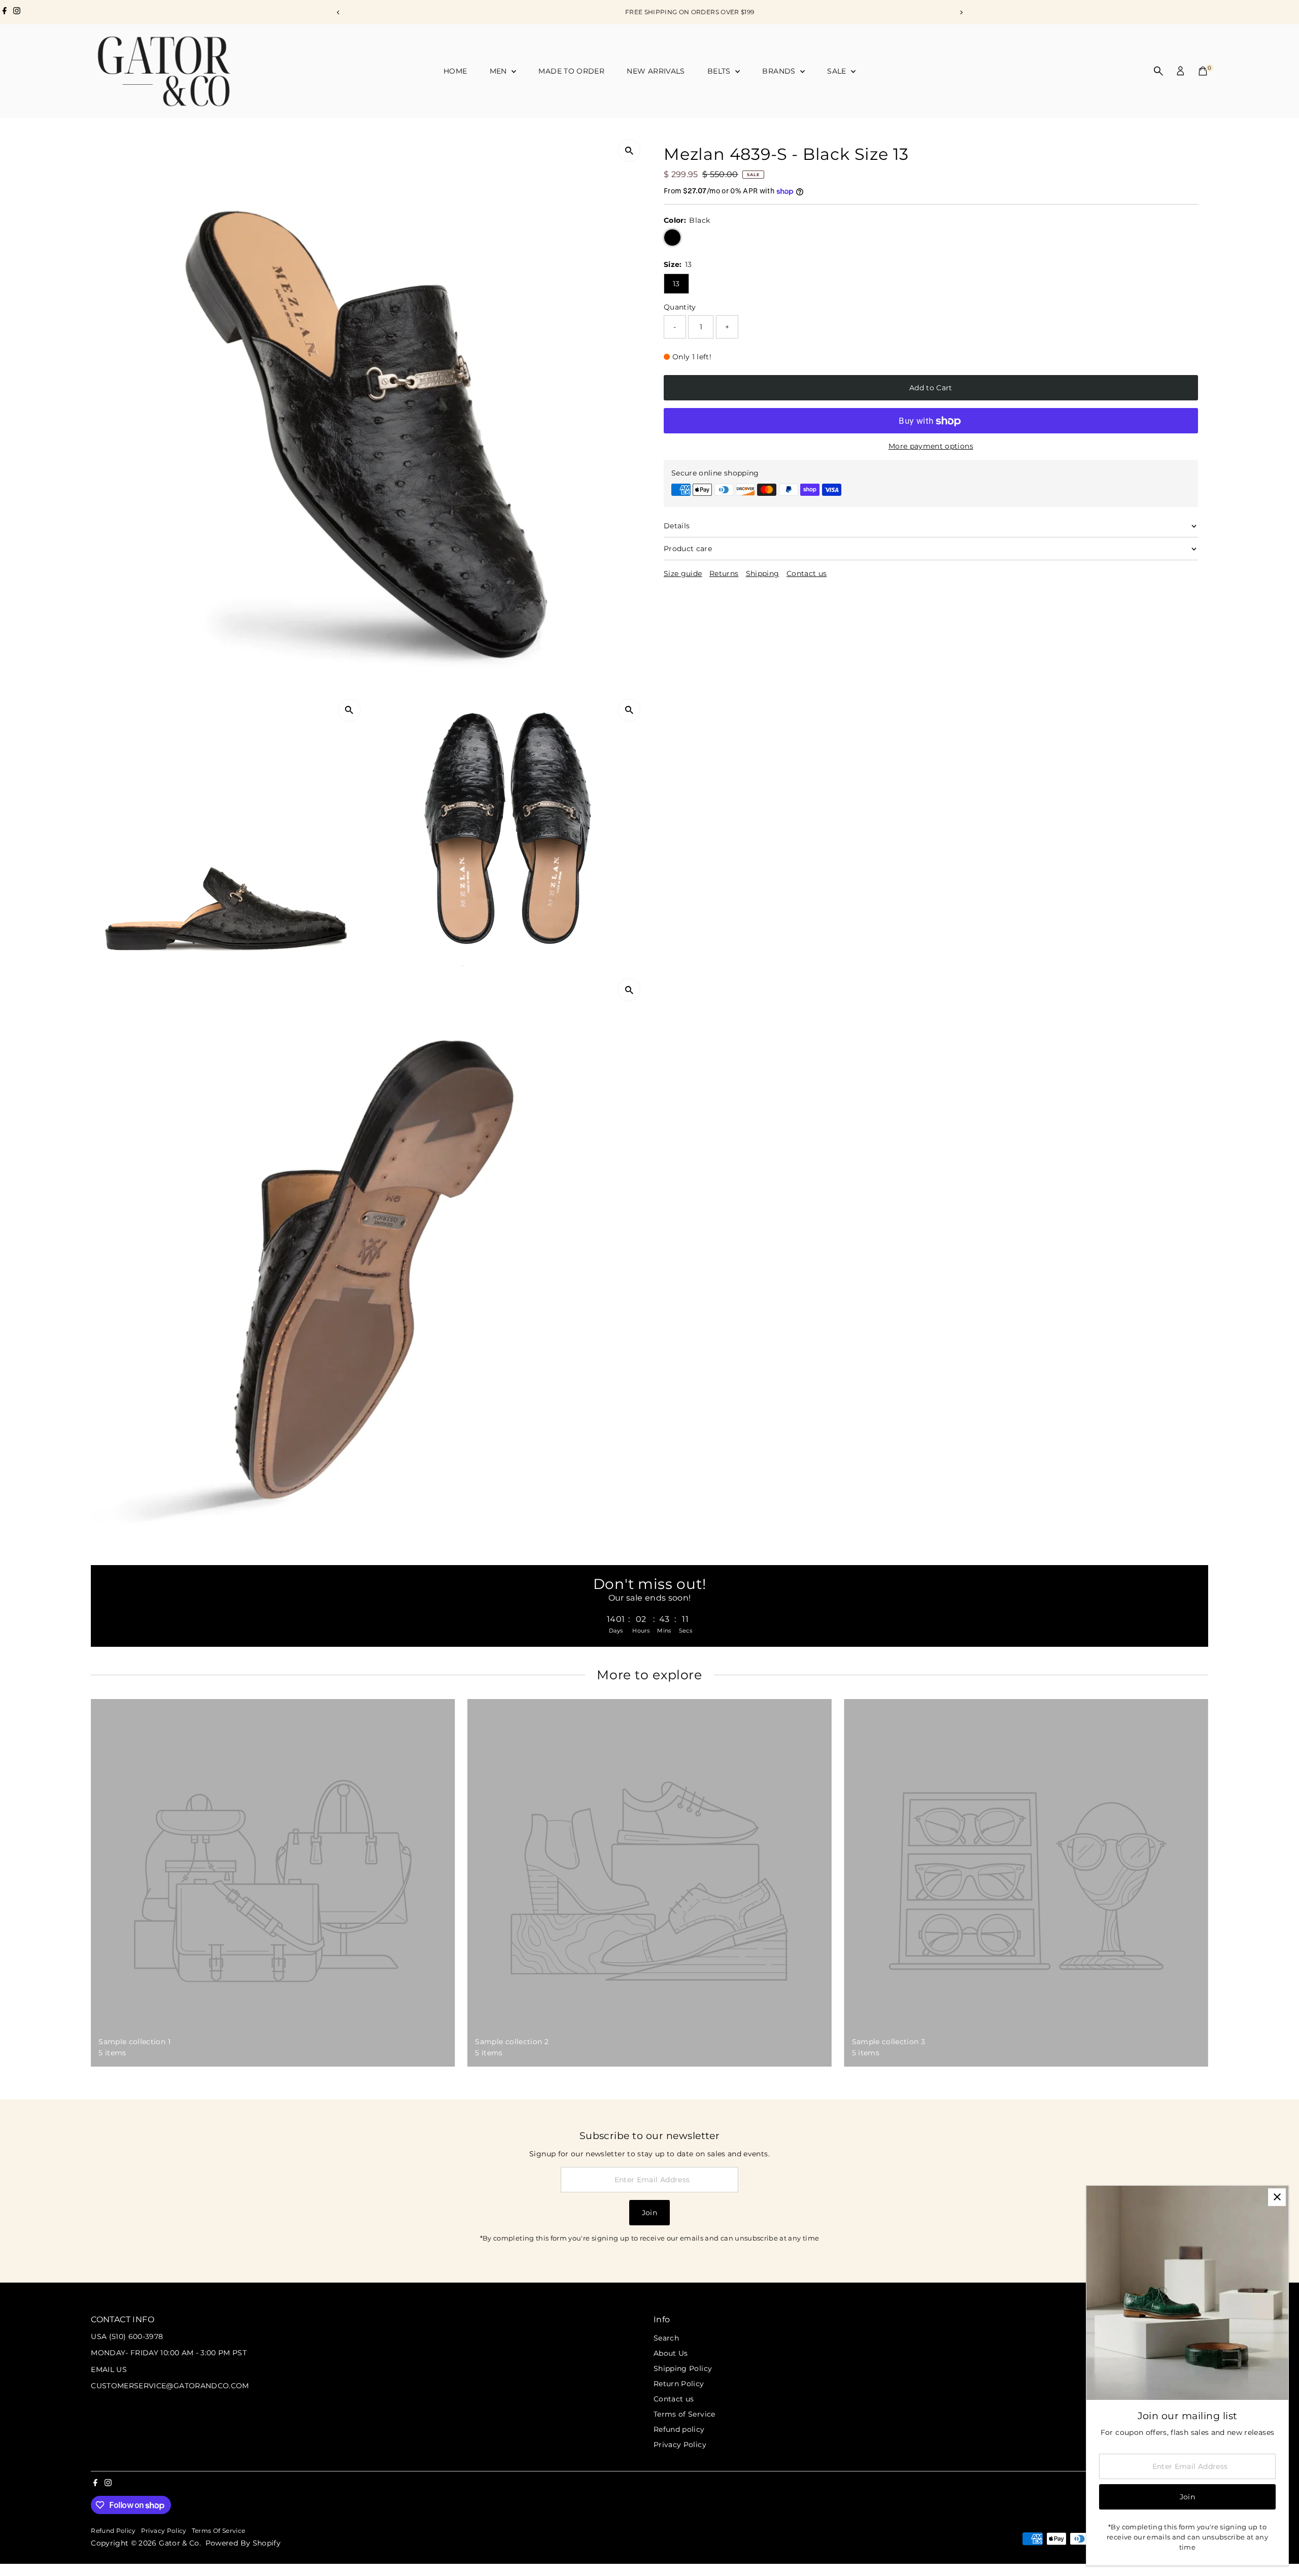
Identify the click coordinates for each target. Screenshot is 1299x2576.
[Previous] (338, 12)
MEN (499, 71)
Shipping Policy (683, 2368)
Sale (838, 71)
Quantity (680, 307)
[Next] (961, 12)
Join (649, 2213)
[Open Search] (1158, 71)
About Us (671, 2353)
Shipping (763, 573)
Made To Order (571, 71)
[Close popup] (1277, 2197)
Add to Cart (931, 388)
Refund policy (679, 2429)
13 (676, 284)
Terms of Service (685, 2414)
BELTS (720, 71)
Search (666, 2338)
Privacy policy (164, 2531)
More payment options (931, 447)
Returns (724, 573)
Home (455, 71)
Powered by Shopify (243, 2543)
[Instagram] (17, 12)
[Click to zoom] (629, 150)
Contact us (807, 573)
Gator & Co (179, 2543)
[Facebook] (5, 12)
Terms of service (219, 2531)
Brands (780, 71)
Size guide (683, 573)
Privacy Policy (680, 2445)
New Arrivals (656, 71)
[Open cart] (1203, 71)
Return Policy (679, 2384)
